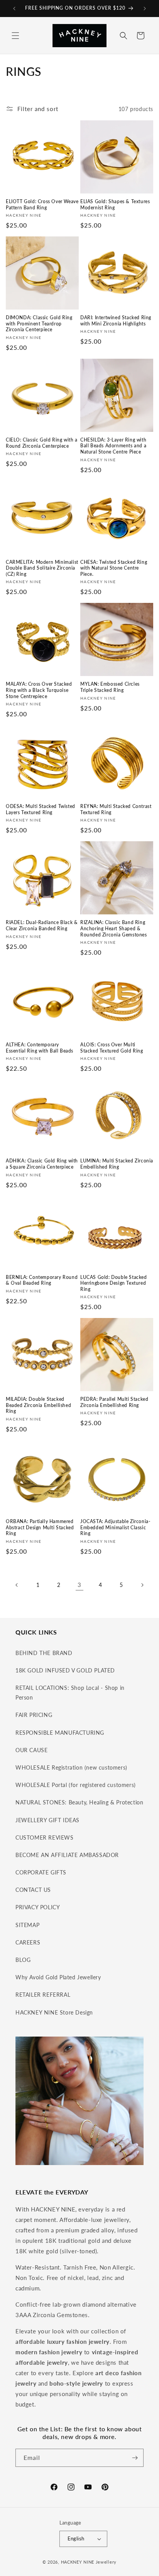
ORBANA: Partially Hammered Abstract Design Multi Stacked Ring (40, 1527)
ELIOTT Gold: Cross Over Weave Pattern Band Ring (42, 205)
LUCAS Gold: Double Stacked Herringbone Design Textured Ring (114, 1283)
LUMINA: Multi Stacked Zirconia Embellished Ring (117, 1164)
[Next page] (142, 1585)
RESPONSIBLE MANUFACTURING (60, 1733)
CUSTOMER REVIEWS (45, 1837)
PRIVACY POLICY (38, 1907)
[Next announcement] (145, 9)
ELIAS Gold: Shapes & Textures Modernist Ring (115, 205)
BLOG (23, 1960)
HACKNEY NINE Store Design (54, 2012)
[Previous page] (17, 1585)
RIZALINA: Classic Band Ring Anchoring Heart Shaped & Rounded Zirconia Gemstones (114, 928)
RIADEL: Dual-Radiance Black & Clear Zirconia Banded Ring (42, 925)
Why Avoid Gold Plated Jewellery (58, 1977)
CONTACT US (33, 1890)
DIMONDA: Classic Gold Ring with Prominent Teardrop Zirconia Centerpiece (39, 323)
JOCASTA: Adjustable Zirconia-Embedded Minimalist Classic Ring (115, 1527)
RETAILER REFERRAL (43, 1995)
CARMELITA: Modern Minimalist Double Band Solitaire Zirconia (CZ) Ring (42, 568)
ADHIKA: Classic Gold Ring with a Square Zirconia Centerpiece (42, 1164)
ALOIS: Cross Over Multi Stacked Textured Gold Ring (112, 1048)
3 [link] (79, 1585)
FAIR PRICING (34, 1715)
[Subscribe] (135, 2458)
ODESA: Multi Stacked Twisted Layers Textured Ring (41, 809)
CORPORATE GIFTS (41, 1872)
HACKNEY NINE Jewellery (89, 2562)
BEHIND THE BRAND (44, 1653)
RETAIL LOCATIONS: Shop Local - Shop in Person (70, 1693)
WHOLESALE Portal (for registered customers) (76, 1785)
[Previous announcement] (14, 9)
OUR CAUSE (31, 1750)
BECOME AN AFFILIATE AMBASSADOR (67, 1855)
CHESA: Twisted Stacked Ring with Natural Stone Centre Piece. (114, 568)
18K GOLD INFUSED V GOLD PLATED (65, 1670)
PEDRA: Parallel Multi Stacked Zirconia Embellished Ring (114, 1402)
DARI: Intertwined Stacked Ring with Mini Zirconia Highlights (116, 321)
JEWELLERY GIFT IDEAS (47, 1820)
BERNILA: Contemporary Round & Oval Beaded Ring (42, 1280)
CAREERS (28, 1942)
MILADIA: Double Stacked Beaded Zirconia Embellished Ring (38, 1405)
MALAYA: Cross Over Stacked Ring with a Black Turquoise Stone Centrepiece (39, 690)
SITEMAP (27, 1925)
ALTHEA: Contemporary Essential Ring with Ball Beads (40, 1048)
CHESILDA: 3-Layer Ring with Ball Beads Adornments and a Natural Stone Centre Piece (113, 446)
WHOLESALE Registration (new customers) (71, 1767)
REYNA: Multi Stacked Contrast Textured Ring (116, 809)
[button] (15, 36)
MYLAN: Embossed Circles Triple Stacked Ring (110, 687)
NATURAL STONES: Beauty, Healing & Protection (79, 1802)
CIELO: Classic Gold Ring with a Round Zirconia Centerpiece (42, 443)
